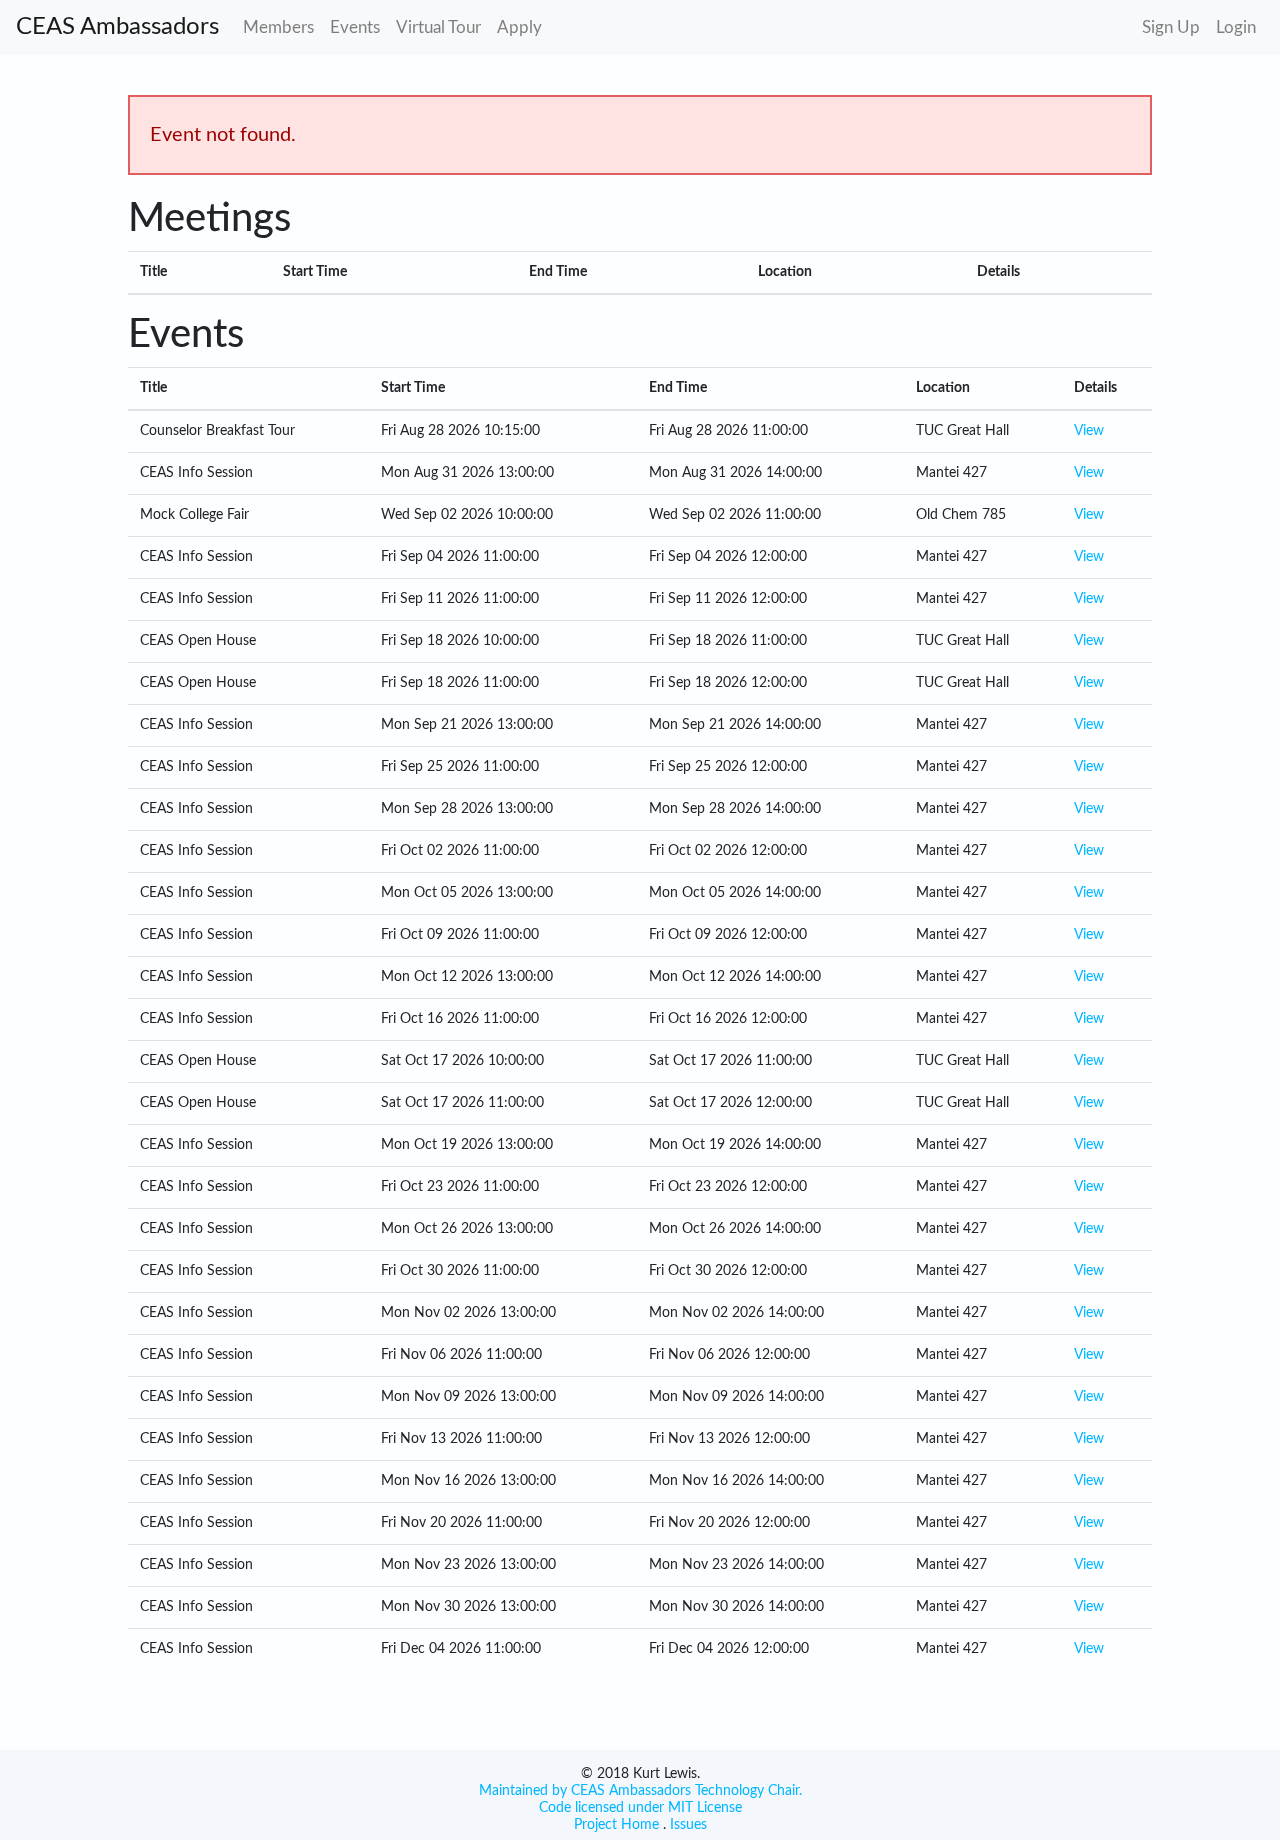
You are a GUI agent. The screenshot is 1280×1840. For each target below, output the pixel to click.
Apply (519, 27)
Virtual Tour (438, 27)
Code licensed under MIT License (640, 1808)
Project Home (616, 1825)
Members (278, 27)
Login (1236, 27)
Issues (686, 1825)
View (1089, 431)
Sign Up (1171, 27)
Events (355, 27)
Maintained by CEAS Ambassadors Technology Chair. (640, 1791)
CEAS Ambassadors (117, 27)
